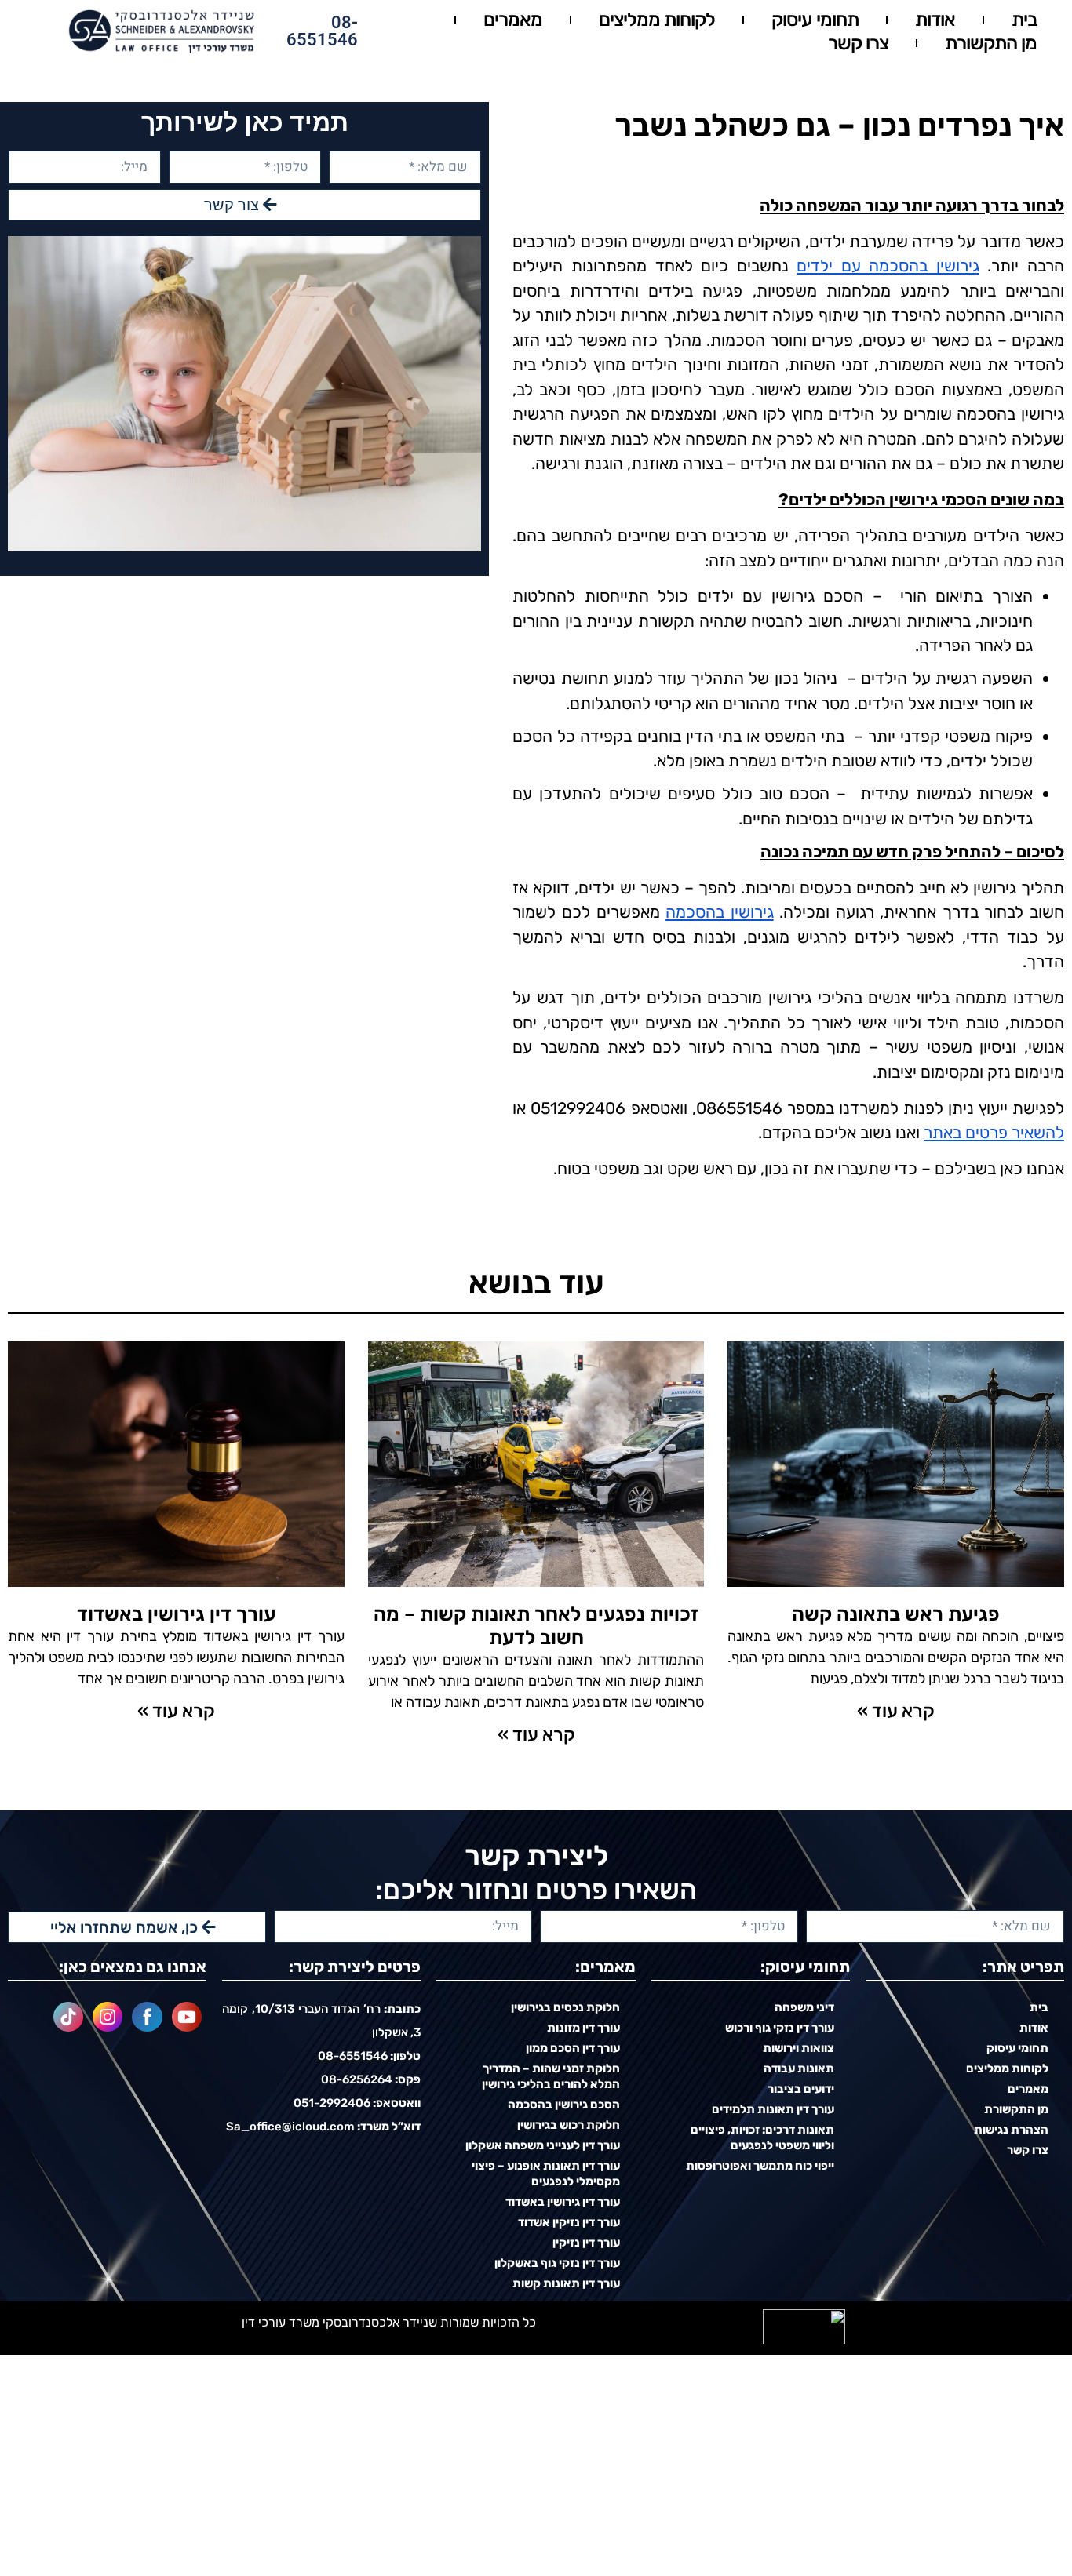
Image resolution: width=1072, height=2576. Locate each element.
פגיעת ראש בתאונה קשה (896, 1614)
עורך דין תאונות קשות (566, 2283)
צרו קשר (858, 43)
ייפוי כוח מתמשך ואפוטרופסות (760, 2166)
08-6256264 (357, 2079)
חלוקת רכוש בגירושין (569, 2125)
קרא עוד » (896, 1711)
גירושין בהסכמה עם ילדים (888, 266)
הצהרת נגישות (1011, 2130)
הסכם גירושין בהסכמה (564, 2105)
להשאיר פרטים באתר (994, 1132)
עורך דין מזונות (583, 2028)
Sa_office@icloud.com (290, 2127)
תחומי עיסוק (815, 20)
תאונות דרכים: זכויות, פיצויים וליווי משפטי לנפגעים (762, 2138)
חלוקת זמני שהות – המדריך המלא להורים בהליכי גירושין (551, 2076)
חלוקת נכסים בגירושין (565, 2007)
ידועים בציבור (801, 2089)
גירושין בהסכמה (720, 912)
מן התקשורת (991, 43)
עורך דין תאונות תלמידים (773, 2109)
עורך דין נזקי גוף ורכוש (780, 2028)
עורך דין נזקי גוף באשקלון (557, 2263)
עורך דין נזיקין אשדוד (569, 2222)
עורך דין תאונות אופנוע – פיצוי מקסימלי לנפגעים (546, 2174)
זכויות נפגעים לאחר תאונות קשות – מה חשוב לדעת (536, 1626)
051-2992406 (332, 2103)
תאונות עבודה (799, 2068)
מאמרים (513, 20)
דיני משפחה (804, 2007)
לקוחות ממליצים (657, 20)
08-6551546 (322, 31)
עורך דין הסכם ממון (573, 2048)
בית (1024, 20)
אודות (935, 20)
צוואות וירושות (799, 2048)
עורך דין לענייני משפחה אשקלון (543, 2145)
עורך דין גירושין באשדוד (176, 1614)
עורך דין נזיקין (586, 2243)
